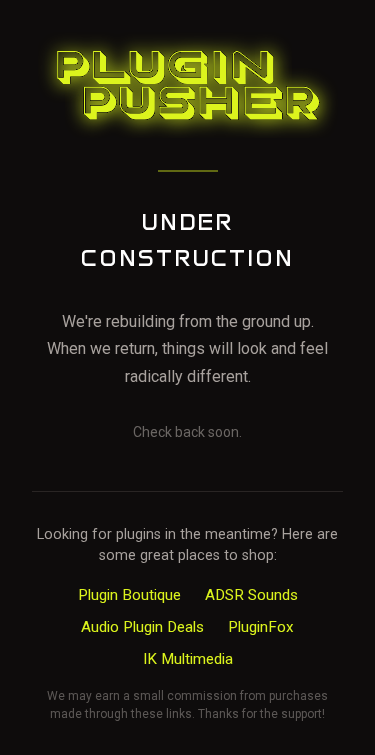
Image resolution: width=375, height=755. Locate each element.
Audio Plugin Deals (142, 627)
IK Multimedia (188, 659)
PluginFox (261, 627)
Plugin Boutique (129, 595)
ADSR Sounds (251, 595)
